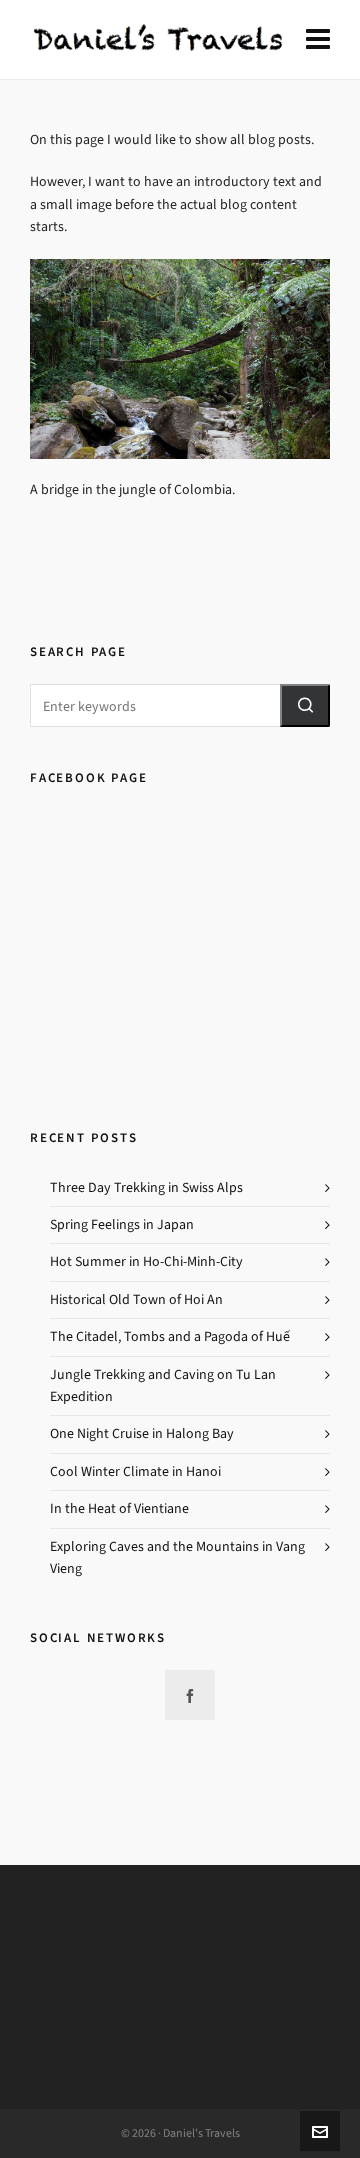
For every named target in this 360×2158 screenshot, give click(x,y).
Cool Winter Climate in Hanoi (135, 1471)
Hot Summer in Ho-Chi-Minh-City (146, 1261)
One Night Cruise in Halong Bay (142, 1433)
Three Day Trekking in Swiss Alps (146, 1187)
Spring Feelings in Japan (122, 1224)
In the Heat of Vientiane (119, 1508)
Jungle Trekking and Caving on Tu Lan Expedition (163, 1385)
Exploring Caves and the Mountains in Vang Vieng (177, 1557)
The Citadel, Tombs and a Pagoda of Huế (170, 1336)
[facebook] (190, 1695)
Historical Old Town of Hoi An (136, 1299)
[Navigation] (318, 40)
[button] (305, 705)
